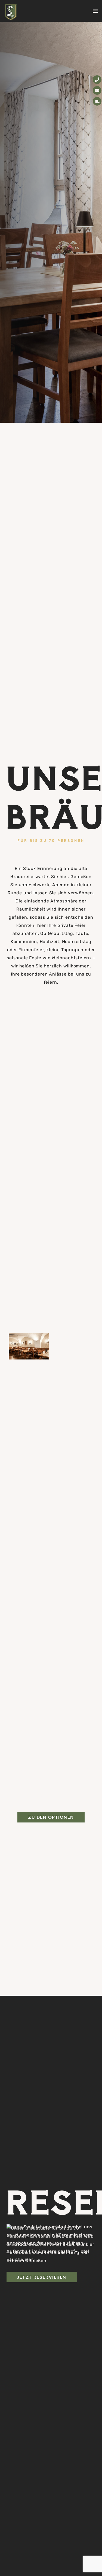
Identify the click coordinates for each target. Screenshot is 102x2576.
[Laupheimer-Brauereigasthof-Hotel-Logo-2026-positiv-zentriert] (11, 12)
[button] (95, 11)
